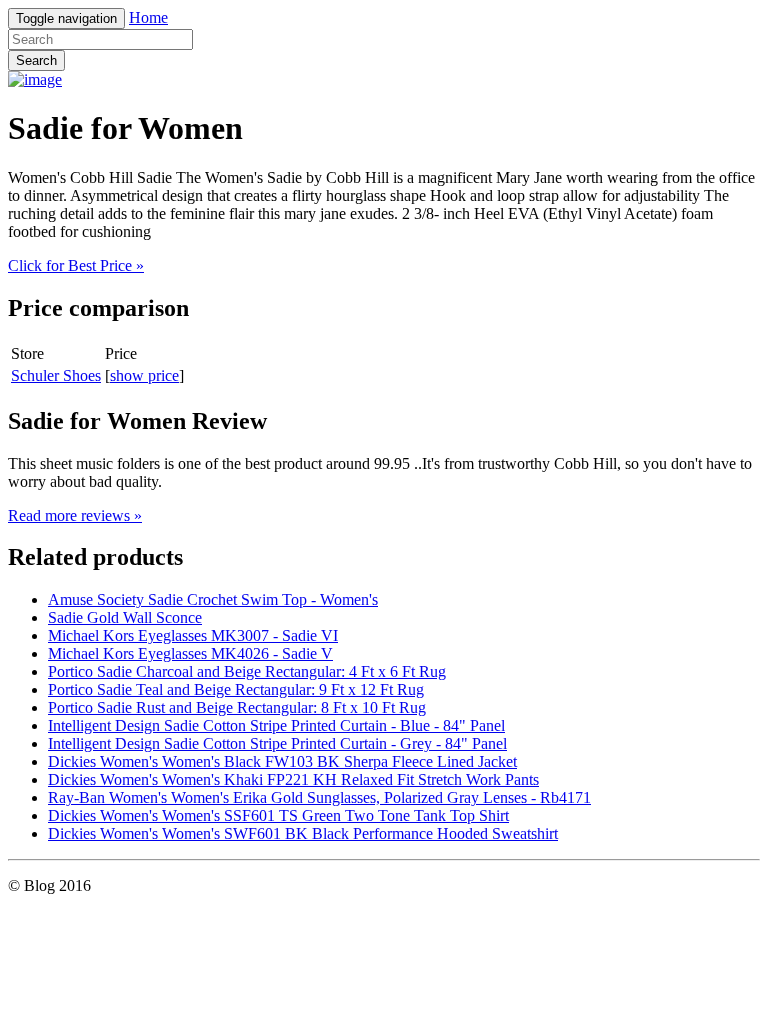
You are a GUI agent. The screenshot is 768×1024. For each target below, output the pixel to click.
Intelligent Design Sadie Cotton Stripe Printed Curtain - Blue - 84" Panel (276, 725)
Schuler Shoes (56, 375)
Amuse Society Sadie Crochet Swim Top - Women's (213, 599)
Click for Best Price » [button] (76, 265)
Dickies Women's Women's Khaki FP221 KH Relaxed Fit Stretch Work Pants (293, 779)
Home (148, 17)
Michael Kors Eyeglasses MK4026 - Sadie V (190, 653)
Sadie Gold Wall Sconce (125, 617)
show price (144, 375)
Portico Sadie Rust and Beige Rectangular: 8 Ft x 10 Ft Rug (237, 707)
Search (36, 60)
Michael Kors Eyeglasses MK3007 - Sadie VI (193, 635)
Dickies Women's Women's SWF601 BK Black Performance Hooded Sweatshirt (303, 833)
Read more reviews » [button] (75, 515)
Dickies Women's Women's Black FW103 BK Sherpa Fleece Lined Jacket (282, 761)
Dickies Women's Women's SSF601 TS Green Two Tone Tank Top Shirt (278, 815)
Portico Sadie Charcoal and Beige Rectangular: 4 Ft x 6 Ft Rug (247, 671)
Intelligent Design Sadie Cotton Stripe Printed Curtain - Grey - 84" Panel (277, 743)
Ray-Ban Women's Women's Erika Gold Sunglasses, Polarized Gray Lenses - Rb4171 (319, 797)
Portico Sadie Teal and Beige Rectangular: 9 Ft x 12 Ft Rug (236, 689)
